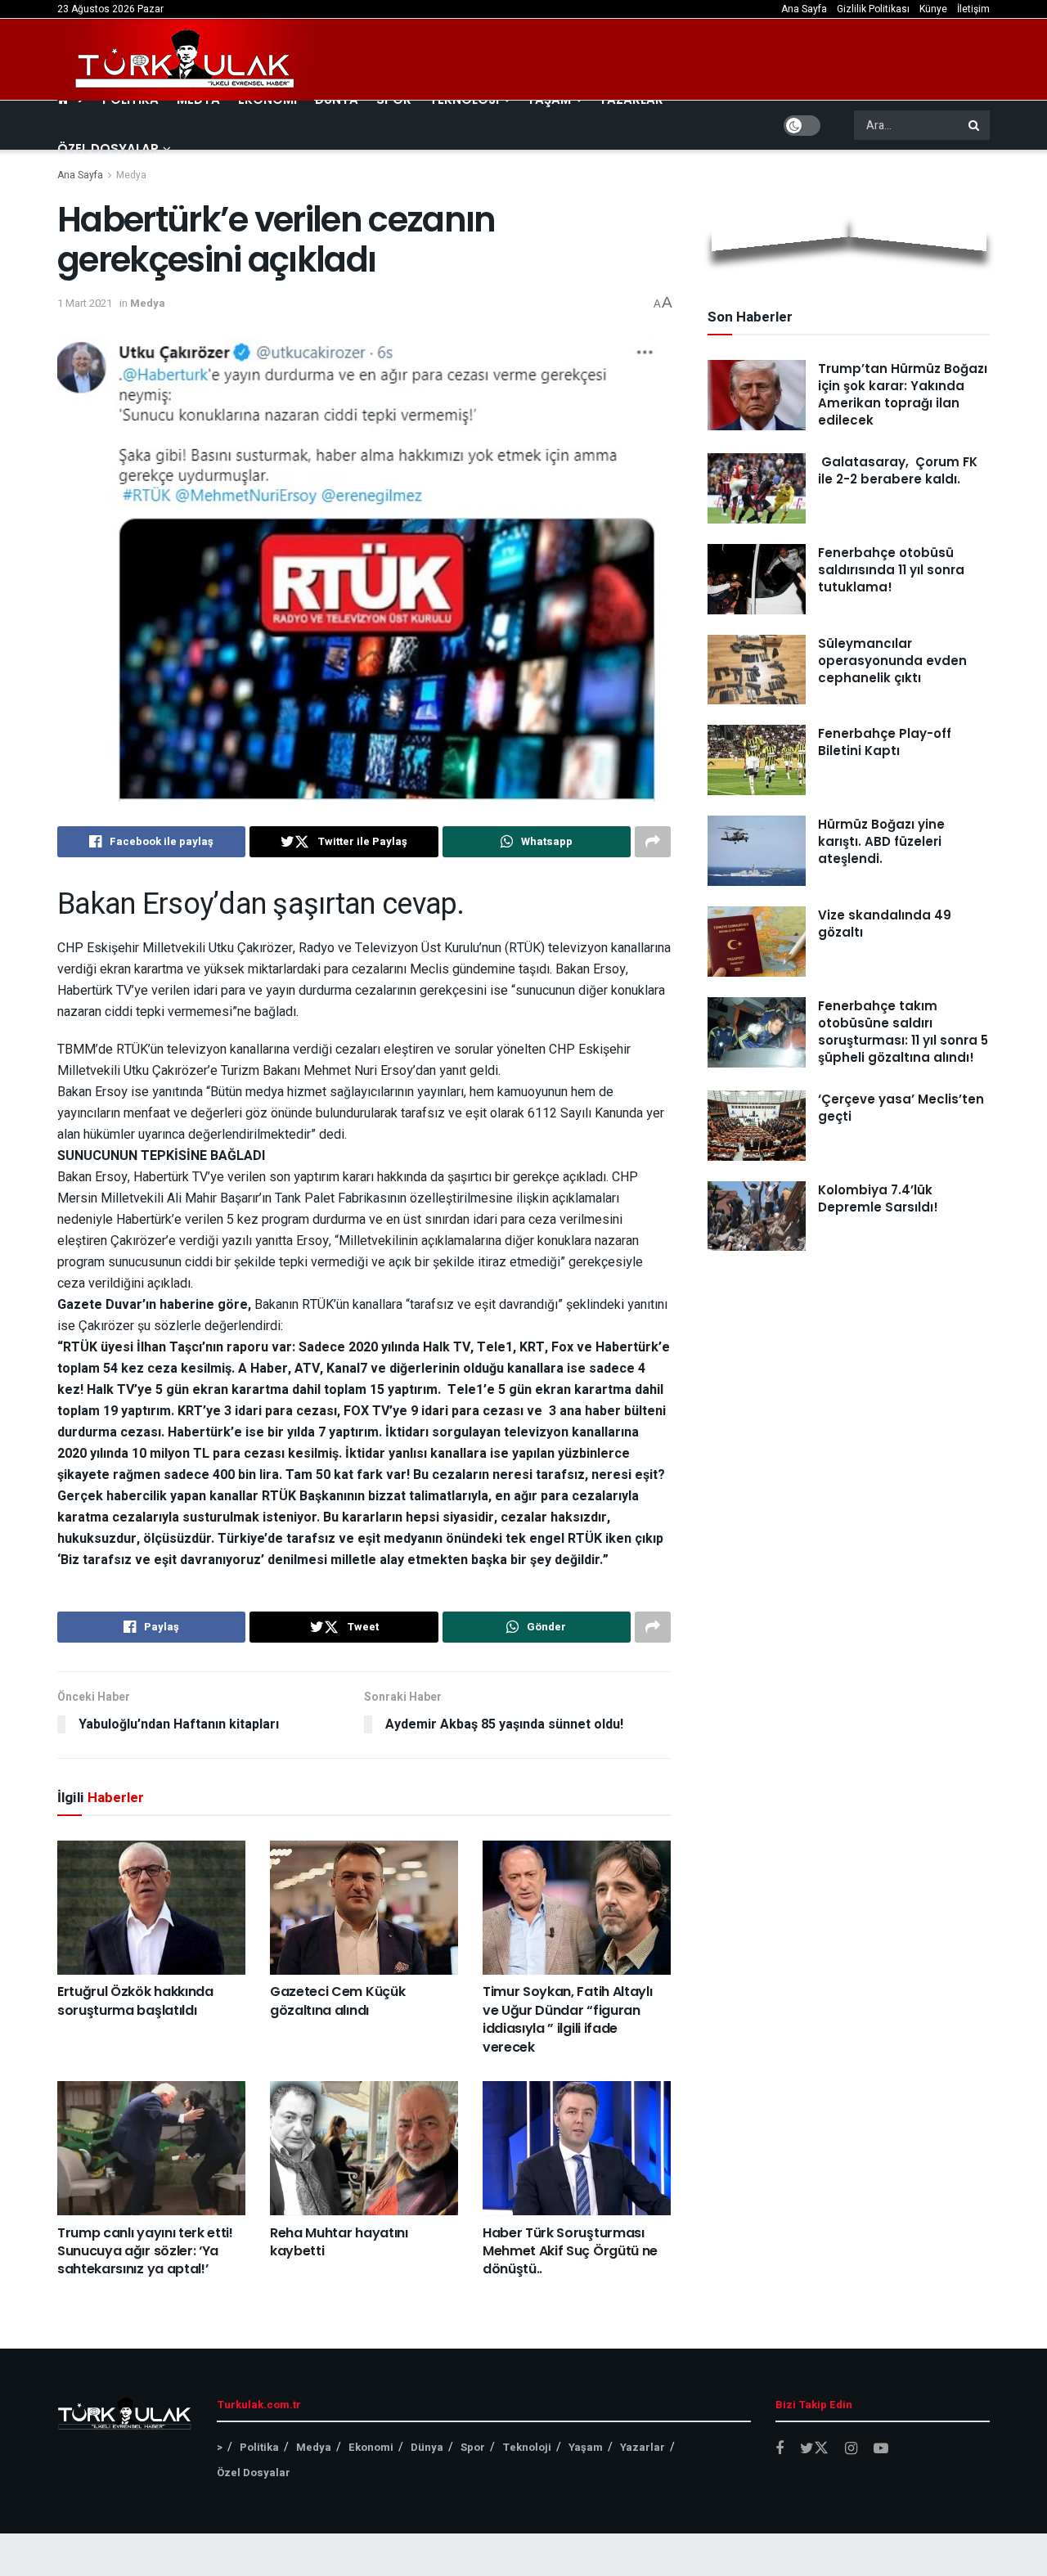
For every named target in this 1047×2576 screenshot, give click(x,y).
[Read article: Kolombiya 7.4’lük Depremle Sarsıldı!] (757, 1216)
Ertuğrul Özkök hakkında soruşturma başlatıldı (135, 2001)
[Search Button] (975, 125)
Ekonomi (371, 2447)
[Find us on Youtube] (881, 2449)
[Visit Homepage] (186, 60)
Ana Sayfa (804, 9)
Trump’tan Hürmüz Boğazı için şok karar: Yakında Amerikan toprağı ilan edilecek (903, 394)
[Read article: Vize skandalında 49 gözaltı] (757, 942)
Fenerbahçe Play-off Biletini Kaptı (885, 742)
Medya (131, 175)
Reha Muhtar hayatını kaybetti (339, 2242)
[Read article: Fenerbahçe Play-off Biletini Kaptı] (757, 760)
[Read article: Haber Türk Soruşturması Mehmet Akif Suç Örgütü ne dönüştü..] (577, 2148)
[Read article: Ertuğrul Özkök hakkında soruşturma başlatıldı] (151, 1908)
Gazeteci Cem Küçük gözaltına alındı (337, 2001)
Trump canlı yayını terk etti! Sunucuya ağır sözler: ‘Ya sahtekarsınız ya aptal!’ (145, 2251)
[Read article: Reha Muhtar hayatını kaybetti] (364, 2148)
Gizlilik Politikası (873, 9)
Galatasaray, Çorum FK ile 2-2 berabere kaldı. (898, 470)
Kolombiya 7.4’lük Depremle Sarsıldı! (878, 1198)
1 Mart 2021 (85, 303)
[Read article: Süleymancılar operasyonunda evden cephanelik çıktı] (757, 670)
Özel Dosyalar (108, 148)
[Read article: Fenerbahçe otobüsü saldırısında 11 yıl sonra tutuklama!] (757, 579)
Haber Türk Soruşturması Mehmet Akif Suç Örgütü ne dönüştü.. (570, 2251)
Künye (933, 9)
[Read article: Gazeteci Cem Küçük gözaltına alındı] (364, 1908)
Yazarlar (643, 2447)
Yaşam (586, 2447)
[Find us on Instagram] (851, 2449)
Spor (473, 2447)
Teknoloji (527, 2447)
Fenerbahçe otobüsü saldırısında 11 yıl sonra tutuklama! (891, 570)
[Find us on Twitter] (814, 2449)
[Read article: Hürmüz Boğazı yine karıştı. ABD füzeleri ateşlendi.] (757, 851)
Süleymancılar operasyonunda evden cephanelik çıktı (892, 661)
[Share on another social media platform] (653, 842)
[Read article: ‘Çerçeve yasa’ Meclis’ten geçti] (757, 1126)
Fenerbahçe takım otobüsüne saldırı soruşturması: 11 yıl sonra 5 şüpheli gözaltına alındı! (903, 1032)
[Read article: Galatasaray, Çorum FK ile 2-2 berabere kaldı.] (757, 488)
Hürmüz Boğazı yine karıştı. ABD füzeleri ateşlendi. (881, 841)
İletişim (973, 9)
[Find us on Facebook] (780, 2449)
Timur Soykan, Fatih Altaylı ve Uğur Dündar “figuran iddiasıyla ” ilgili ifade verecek (567, 2019)
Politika (259, 2447)
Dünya (427, 2447)
